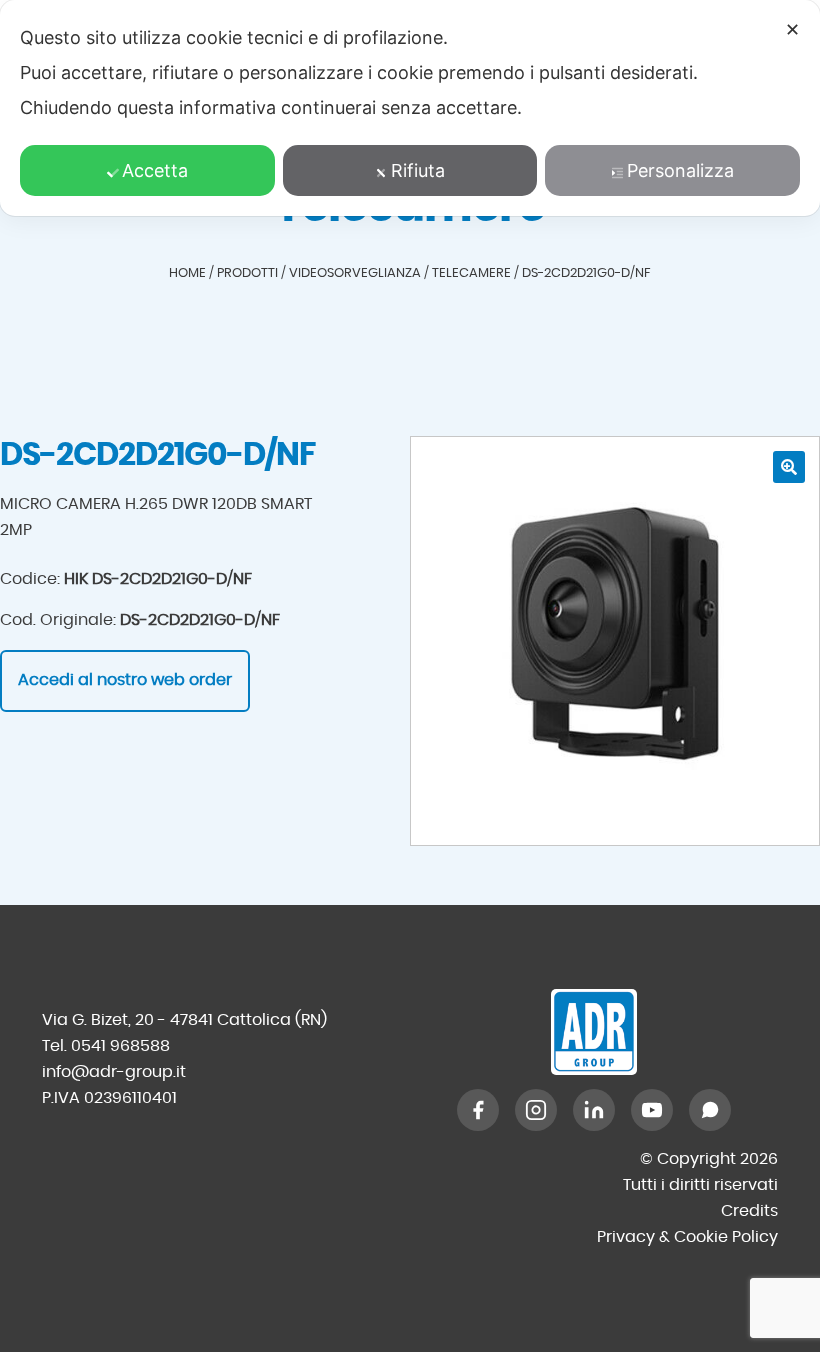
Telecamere (471, 273)
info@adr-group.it (114, 1072)
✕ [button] (792, 29)
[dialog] (410, 108)
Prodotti (247, 273)
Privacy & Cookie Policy (687, 1237)
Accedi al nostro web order (125, 680)
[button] (789, 467)
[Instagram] (536, 1110)
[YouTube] (652, 1110)
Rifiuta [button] (418, 170)
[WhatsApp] (710, 1110)
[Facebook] (478, 1110)
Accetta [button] (155, 170)
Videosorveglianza (355, 273)
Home (187, 273)
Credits (749, 1211)
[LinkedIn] (594, 1110)
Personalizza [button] (680, 170)
